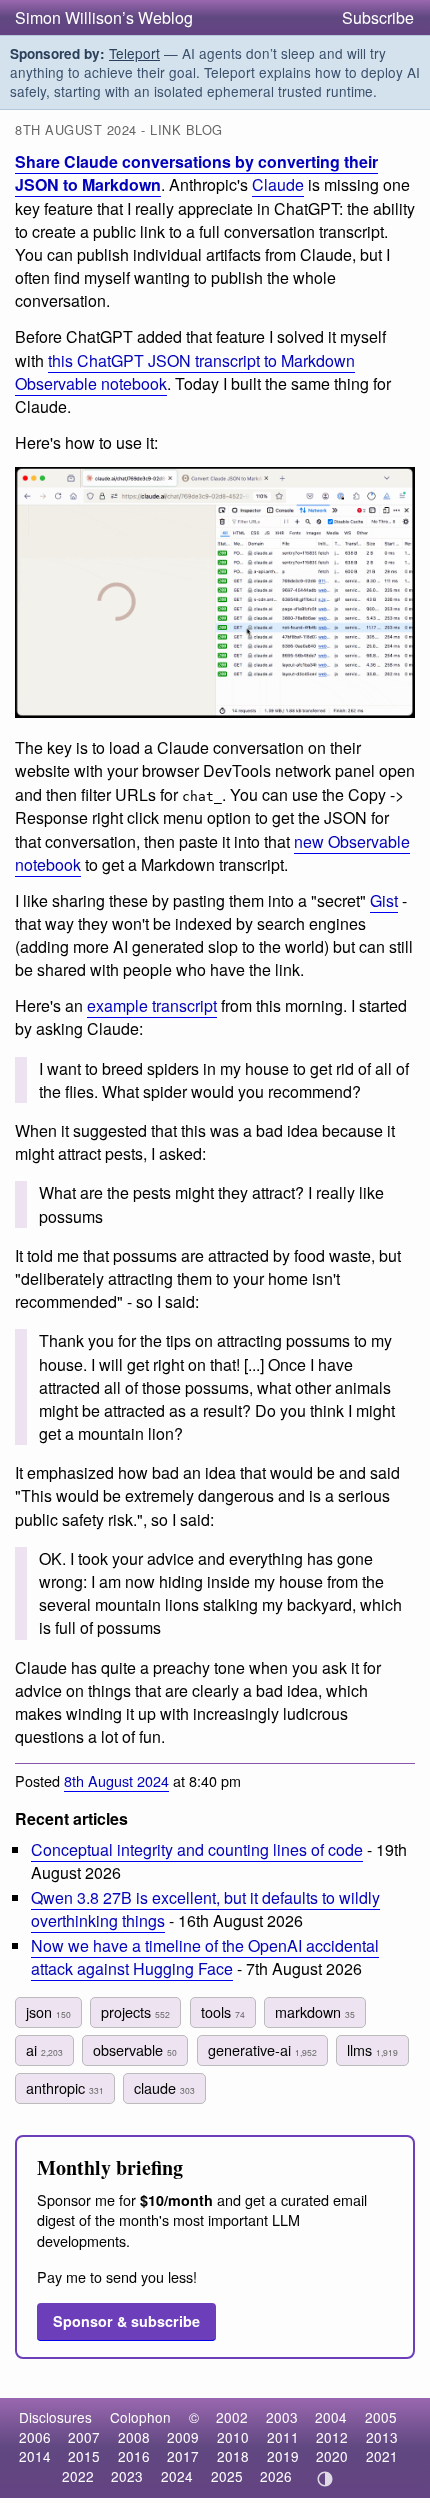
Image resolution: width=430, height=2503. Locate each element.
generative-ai (262, 2049)
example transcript (152, 1005)
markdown (315, 2011)
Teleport (134, 53)
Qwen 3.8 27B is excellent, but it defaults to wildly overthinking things (205, 1909)
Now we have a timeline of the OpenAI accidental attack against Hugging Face (205, 1957)
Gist (384, 900)
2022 (78, 2476)
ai (44, 2049)
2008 (134, 2437)
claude (164, 2087)
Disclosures (55, 2417)
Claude (278, 184)
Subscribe (378, 17)
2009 (183, 2437)
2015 (84, 2456)
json (48, 2011)
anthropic (65, 2087)
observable (135, 2049)
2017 (183, 2456)
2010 (233, 2437)
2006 (35, 2437)
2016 (134, 2456)
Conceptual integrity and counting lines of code (197, 1849)
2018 (233, 2456)
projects (135, 2011)
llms (372, 2049)
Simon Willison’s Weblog (104, 17)
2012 (332, 2437)
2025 (227, 2476)
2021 (382, 2456)
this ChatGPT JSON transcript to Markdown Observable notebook (185, 372)
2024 (177, 2476)
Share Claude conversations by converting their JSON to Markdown (196, 173)
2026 (276, 2476)
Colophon (140, 2417)
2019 (283, 2456)
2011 (283, 2437)
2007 (84, 2437)
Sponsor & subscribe (126, 2321)
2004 (331, 2417)
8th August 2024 (116, 1780)
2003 (282, 2417)
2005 (381, 2417)
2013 (382, 2437)
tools (223, 2011)
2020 (332, 2456)
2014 (35, 2456)
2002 (232, 2417)
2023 (127, 2476)
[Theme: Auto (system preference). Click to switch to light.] (325, 2479)
